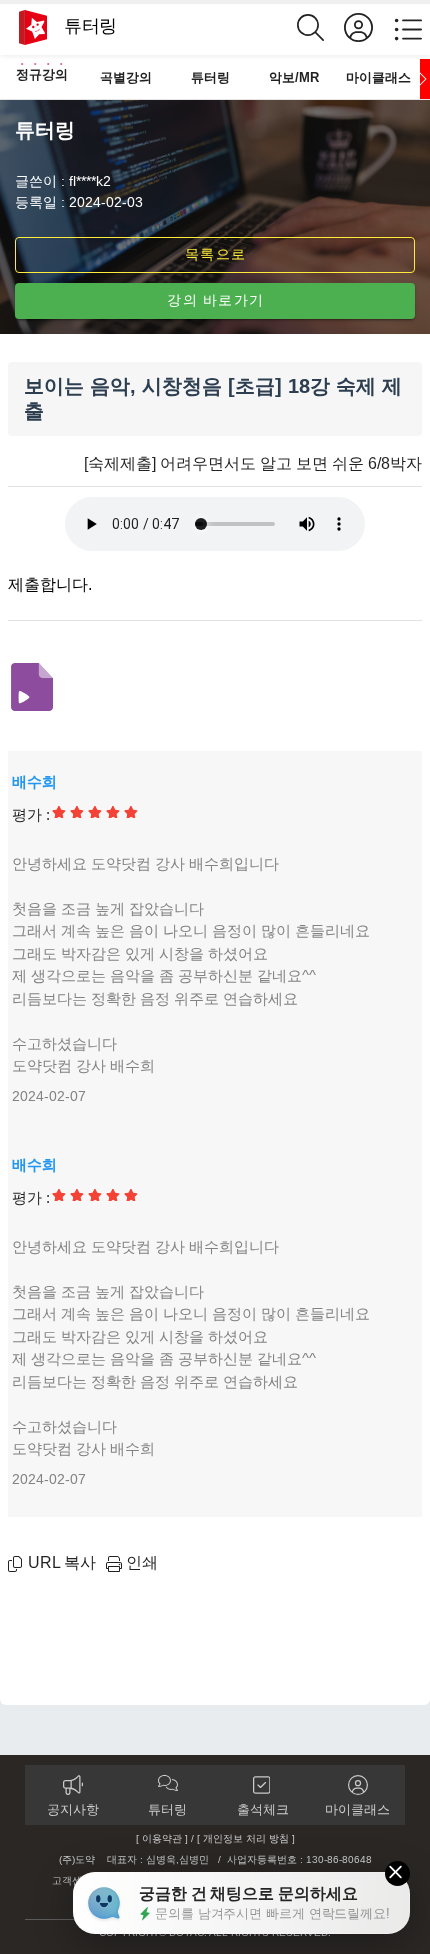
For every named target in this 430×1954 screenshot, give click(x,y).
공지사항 (73, 1809)
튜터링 (210, 77)
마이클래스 (378, 77)
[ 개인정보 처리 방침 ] (246, 1838)
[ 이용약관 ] (162, 1838)
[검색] (320, 27)
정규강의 (42, 74)
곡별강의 (126, 77)
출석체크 (263, 1809)
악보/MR (294, 77)
